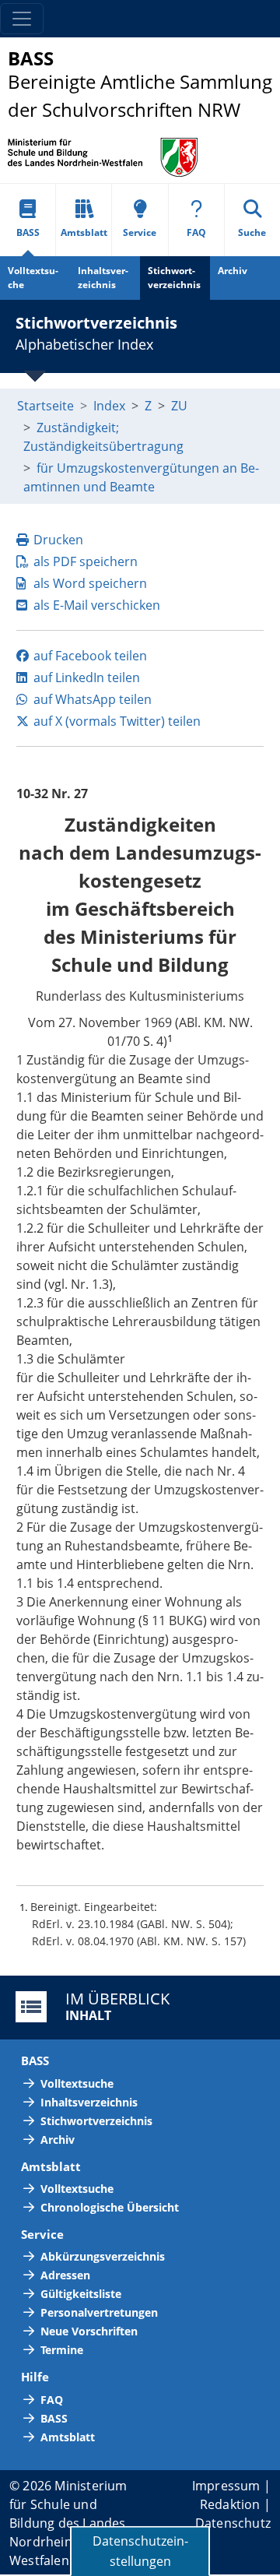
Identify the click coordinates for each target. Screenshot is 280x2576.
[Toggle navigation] (22, 19)
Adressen (65, 2275)
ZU (179, 406)
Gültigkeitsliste (81, 2294)
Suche (252, 232)
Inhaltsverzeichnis (103, 278)
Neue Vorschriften (89, 2331)
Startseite (45, 406)
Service (140, 232)
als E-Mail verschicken (97, 605)
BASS (28, 232)
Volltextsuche (33, 278)
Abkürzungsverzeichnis (103, 2256)
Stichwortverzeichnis (174, 278)
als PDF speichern (86, 561)
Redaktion (230, 2504)
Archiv (233, 271)
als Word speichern (90, 583)
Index (109, 406)
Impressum (226, 2486)
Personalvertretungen (99, 2312)
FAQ (196, 232)
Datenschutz (233, 2523)
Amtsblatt (84, 232)
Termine (62, 2350)
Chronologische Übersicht (110, 2207)
